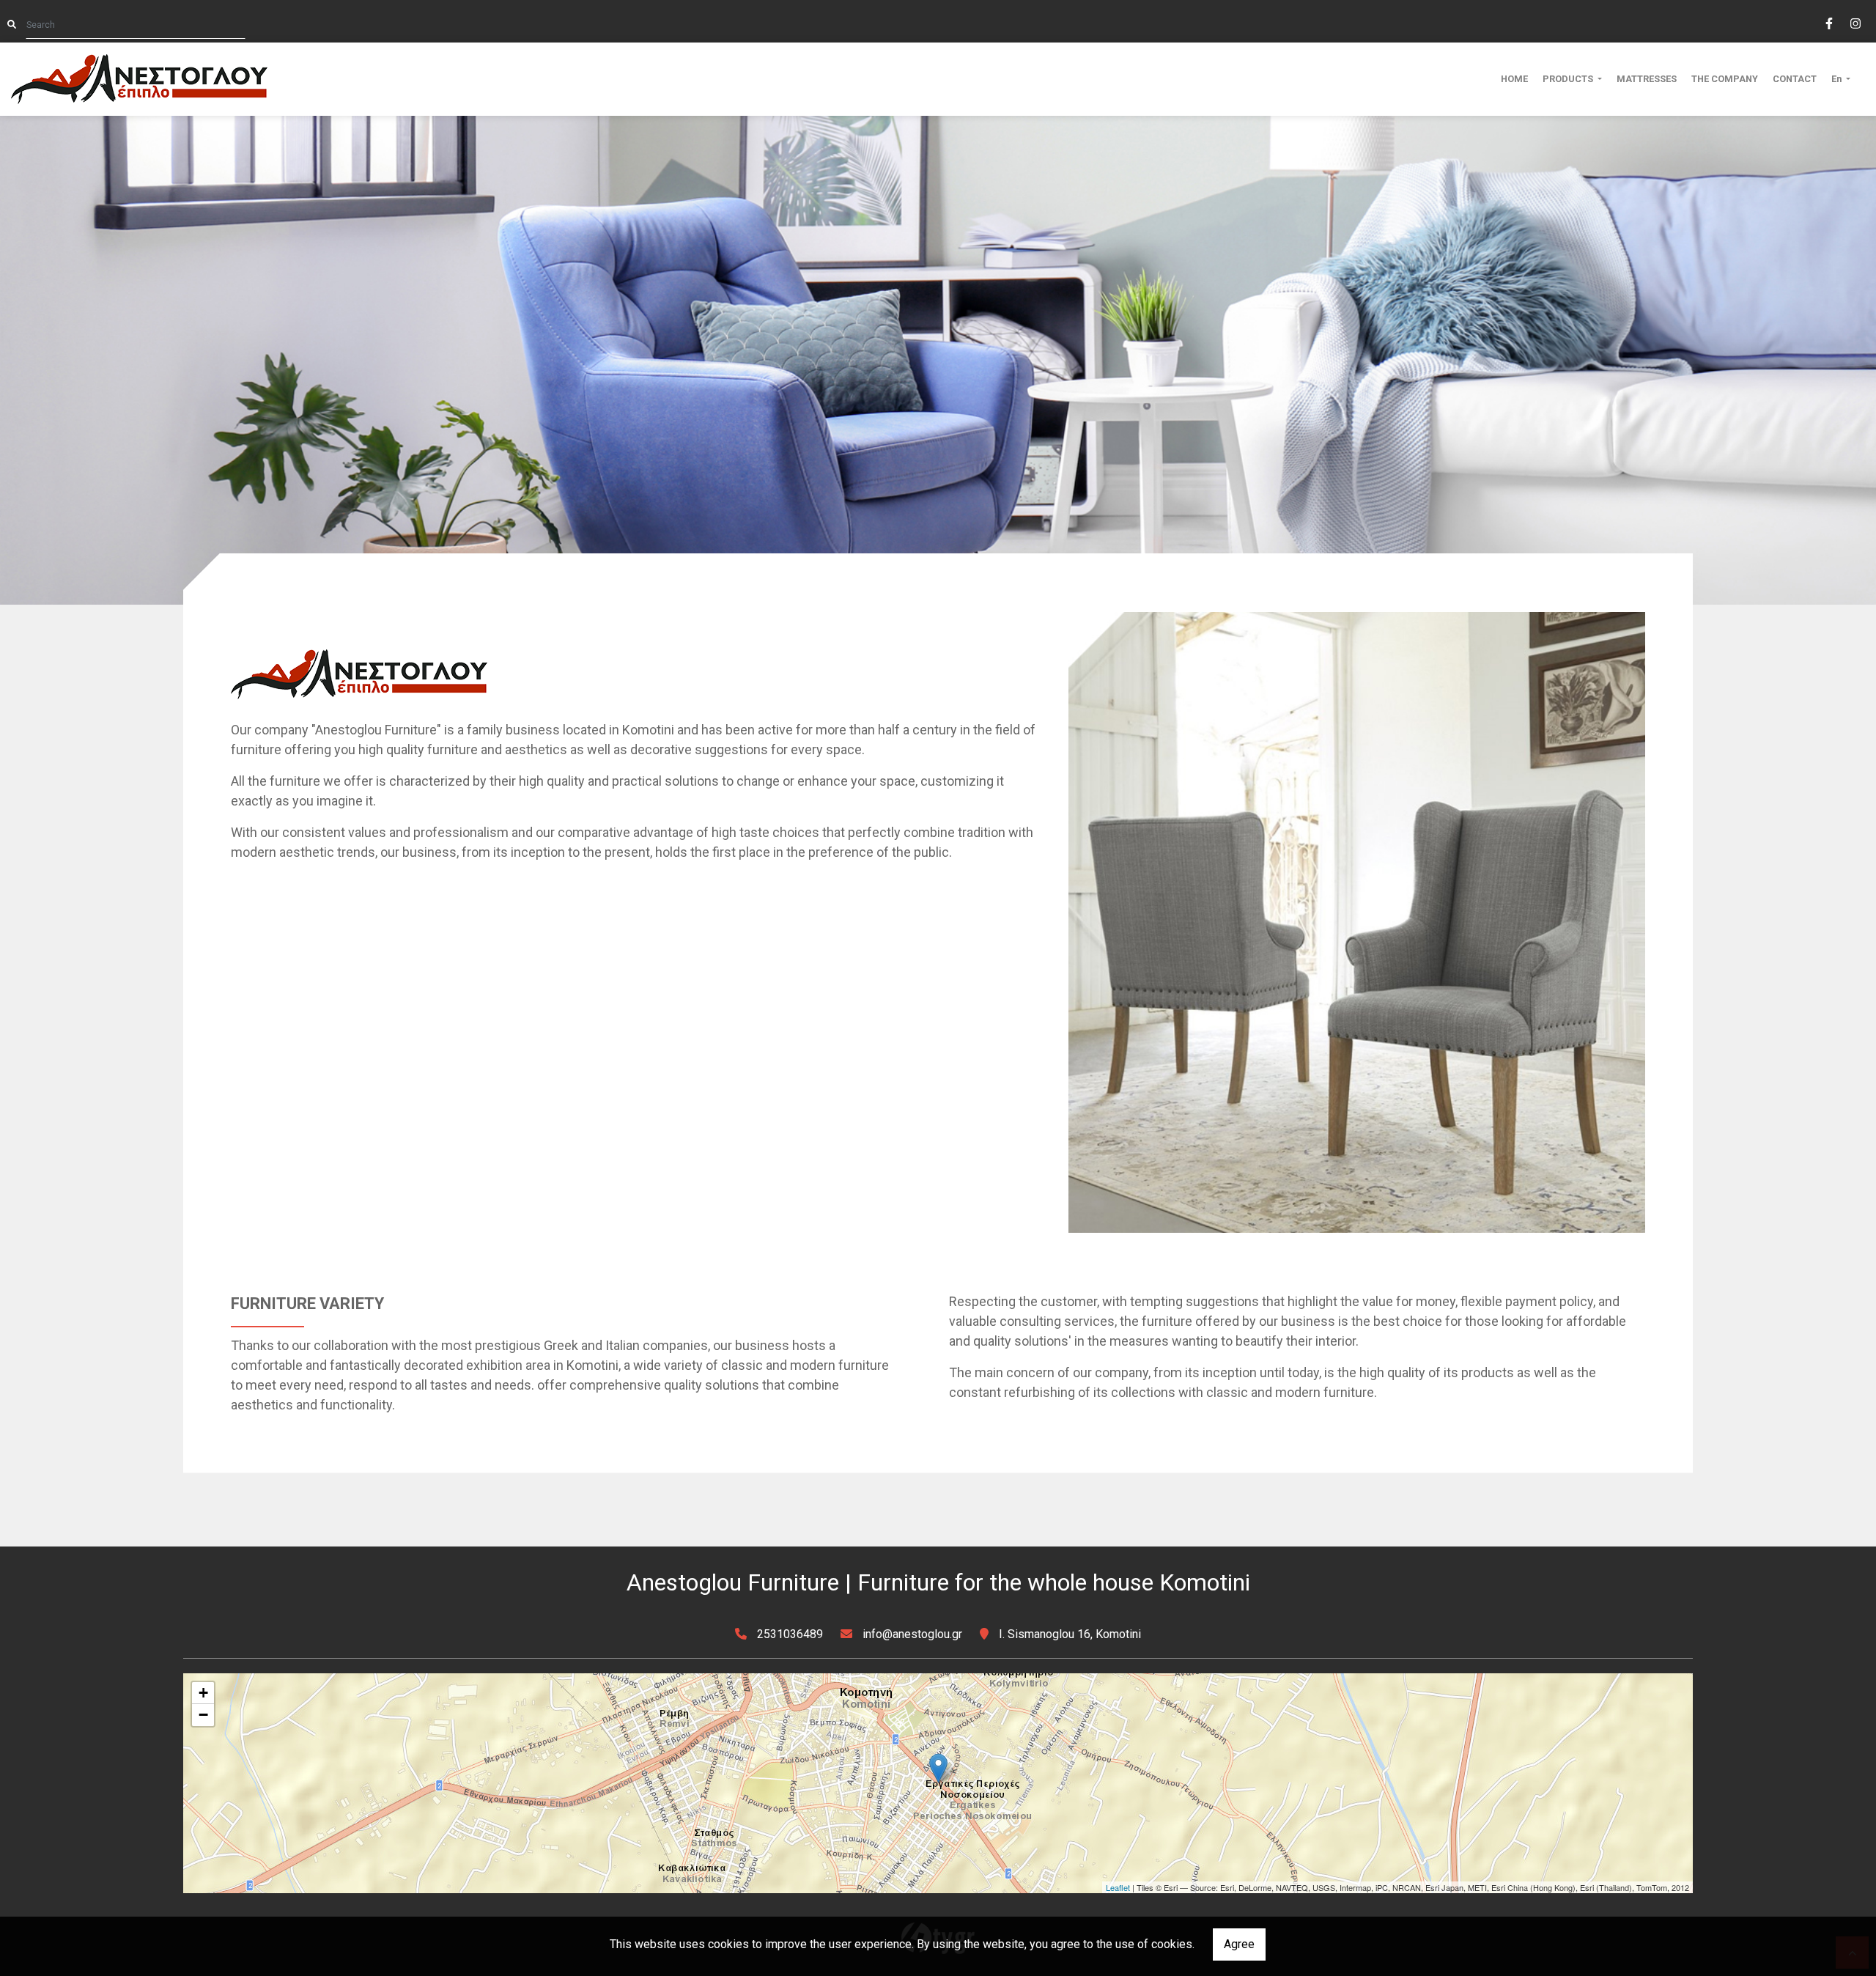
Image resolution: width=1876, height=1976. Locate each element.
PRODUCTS (1569, 79)
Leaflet (1118, 1887)
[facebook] (1828, 22)
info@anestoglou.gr (912, 1634)
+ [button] (203, 1693)
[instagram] (1855, 22)
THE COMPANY (1725, 79)
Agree (1239, 1944)
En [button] (1838, 79)
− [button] (203, 1715)
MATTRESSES (1647, 79)
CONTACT (1795, 79)
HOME (1514, 79)
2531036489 (790, 1634)
